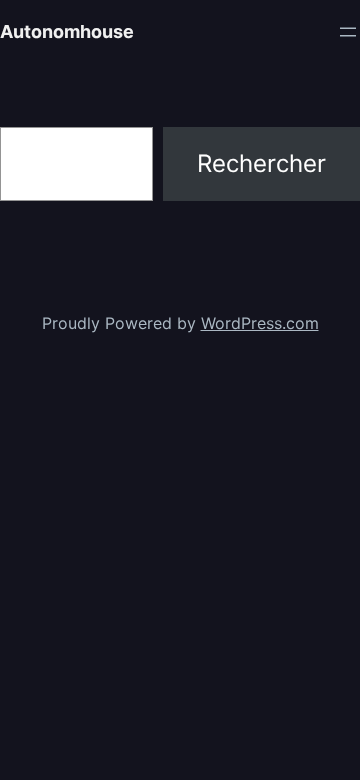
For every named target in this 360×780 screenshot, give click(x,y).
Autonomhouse (67, 31)
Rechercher (261, 163)
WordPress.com (260, 323)
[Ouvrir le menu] (348, 32)
